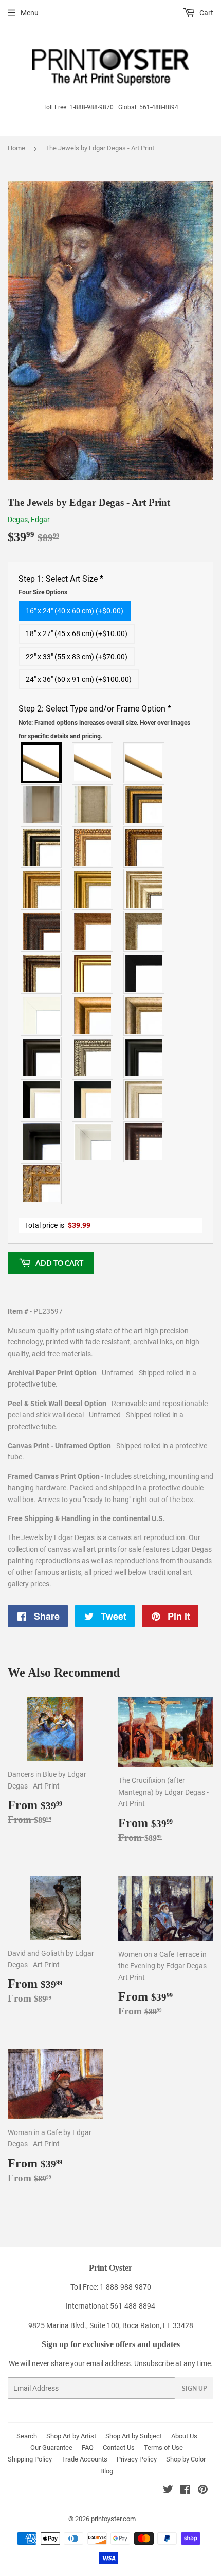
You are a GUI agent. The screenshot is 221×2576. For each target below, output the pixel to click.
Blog (107, 2471)
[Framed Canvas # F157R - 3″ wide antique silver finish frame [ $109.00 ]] (144, 889)
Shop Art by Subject (134, 2436)
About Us (184, 2436)
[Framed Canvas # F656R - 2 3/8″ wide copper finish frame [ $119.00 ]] (144, 847)
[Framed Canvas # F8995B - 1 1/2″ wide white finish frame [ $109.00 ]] (42, 1015)
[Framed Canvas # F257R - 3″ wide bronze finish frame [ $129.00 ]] (42, 889)
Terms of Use (163, 2447)
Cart (206, 13)
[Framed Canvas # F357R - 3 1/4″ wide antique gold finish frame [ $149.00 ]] (93, 1015)
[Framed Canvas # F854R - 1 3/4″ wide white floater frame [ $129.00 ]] (93, 1142)
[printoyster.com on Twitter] (168, 2491)
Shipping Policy (30, 2459)
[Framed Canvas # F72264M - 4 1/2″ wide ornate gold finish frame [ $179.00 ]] (42, 1184)
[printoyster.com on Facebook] (185, 2491)
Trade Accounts (84, 2459)
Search (27, 2436)
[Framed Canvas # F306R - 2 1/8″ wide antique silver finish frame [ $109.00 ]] (144, 931)
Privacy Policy (137, 2459)
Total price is (58, 1225)
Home (16, 148)
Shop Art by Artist (71, 2436)
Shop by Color (186, 2459)
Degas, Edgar (29, 520)
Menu (30, 13)
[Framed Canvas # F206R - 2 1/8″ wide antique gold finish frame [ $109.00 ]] (93, 931)
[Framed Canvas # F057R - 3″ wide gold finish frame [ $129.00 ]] (93, 889)
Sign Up (194, 2388)
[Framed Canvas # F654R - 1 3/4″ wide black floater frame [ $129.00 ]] (42, 1142)
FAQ (88, 2447)
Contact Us (119, 2447)
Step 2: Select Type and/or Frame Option (104, 722)
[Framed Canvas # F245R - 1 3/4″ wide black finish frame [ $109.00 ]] (144, 973)
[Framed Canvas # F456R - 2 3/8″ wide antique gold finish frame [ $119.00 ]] (93, 847)
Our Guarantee (51, 2447)
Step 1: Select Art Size (61, 585)
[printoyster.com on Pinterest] (203, 2491)
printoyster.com (113, 2519)
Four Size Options (43, 592)
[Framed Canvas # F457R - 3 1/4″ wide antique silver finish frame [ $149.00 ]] (144, 1015)
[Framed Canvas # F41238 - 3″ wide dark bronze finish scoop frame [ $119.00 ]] (144, 1142)
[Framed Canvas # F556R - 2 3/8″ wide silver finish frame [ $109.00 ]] (93, 1058)
